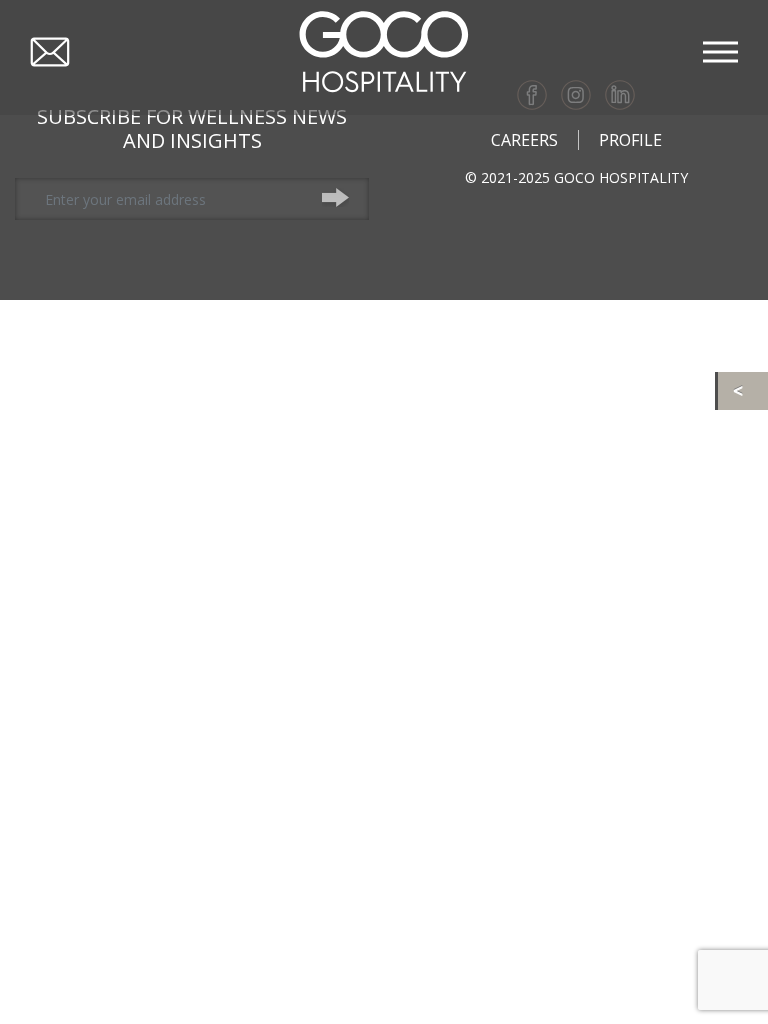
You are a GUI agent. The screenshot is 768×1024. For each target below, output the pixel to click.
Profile (630, 140)
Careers (524, 140)
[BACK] (743, 391)
